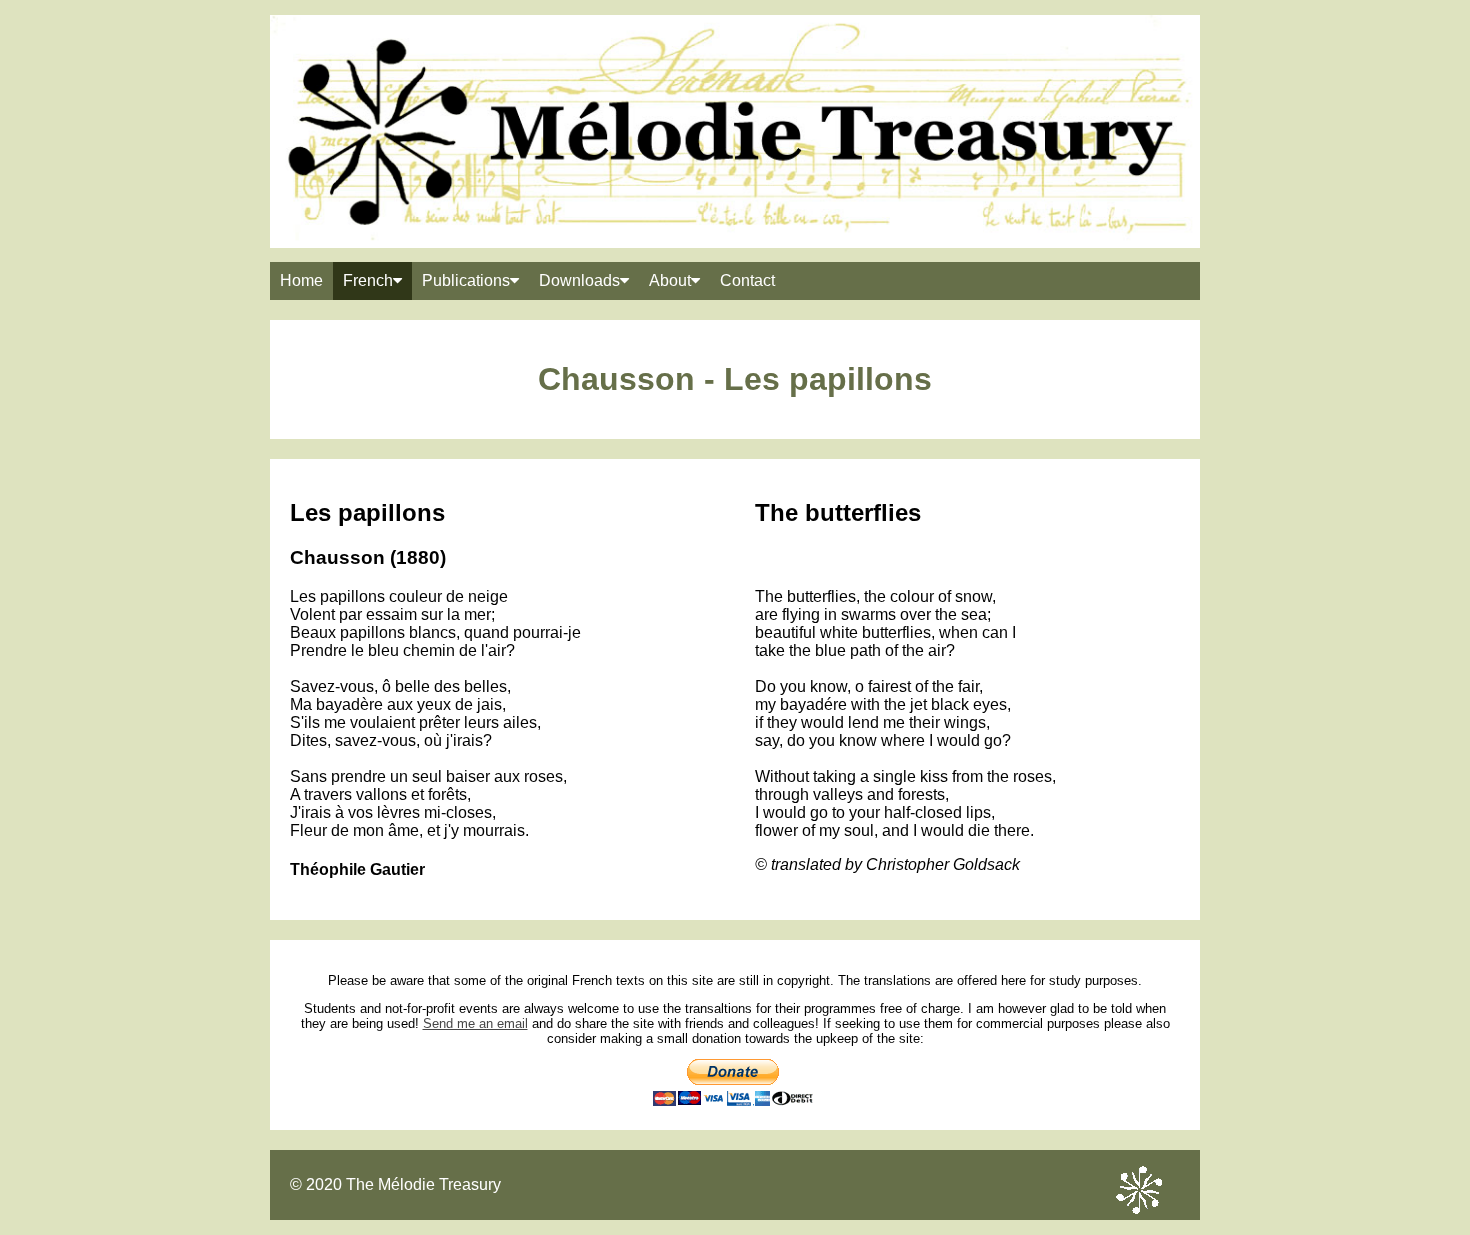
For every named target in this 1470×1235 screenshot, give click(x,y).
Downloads (579, 280)
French (368, 280)
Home (301, 280)
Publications (466, 280)
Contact (747, 280)
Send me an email (475, 1023)
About (670, 280)
